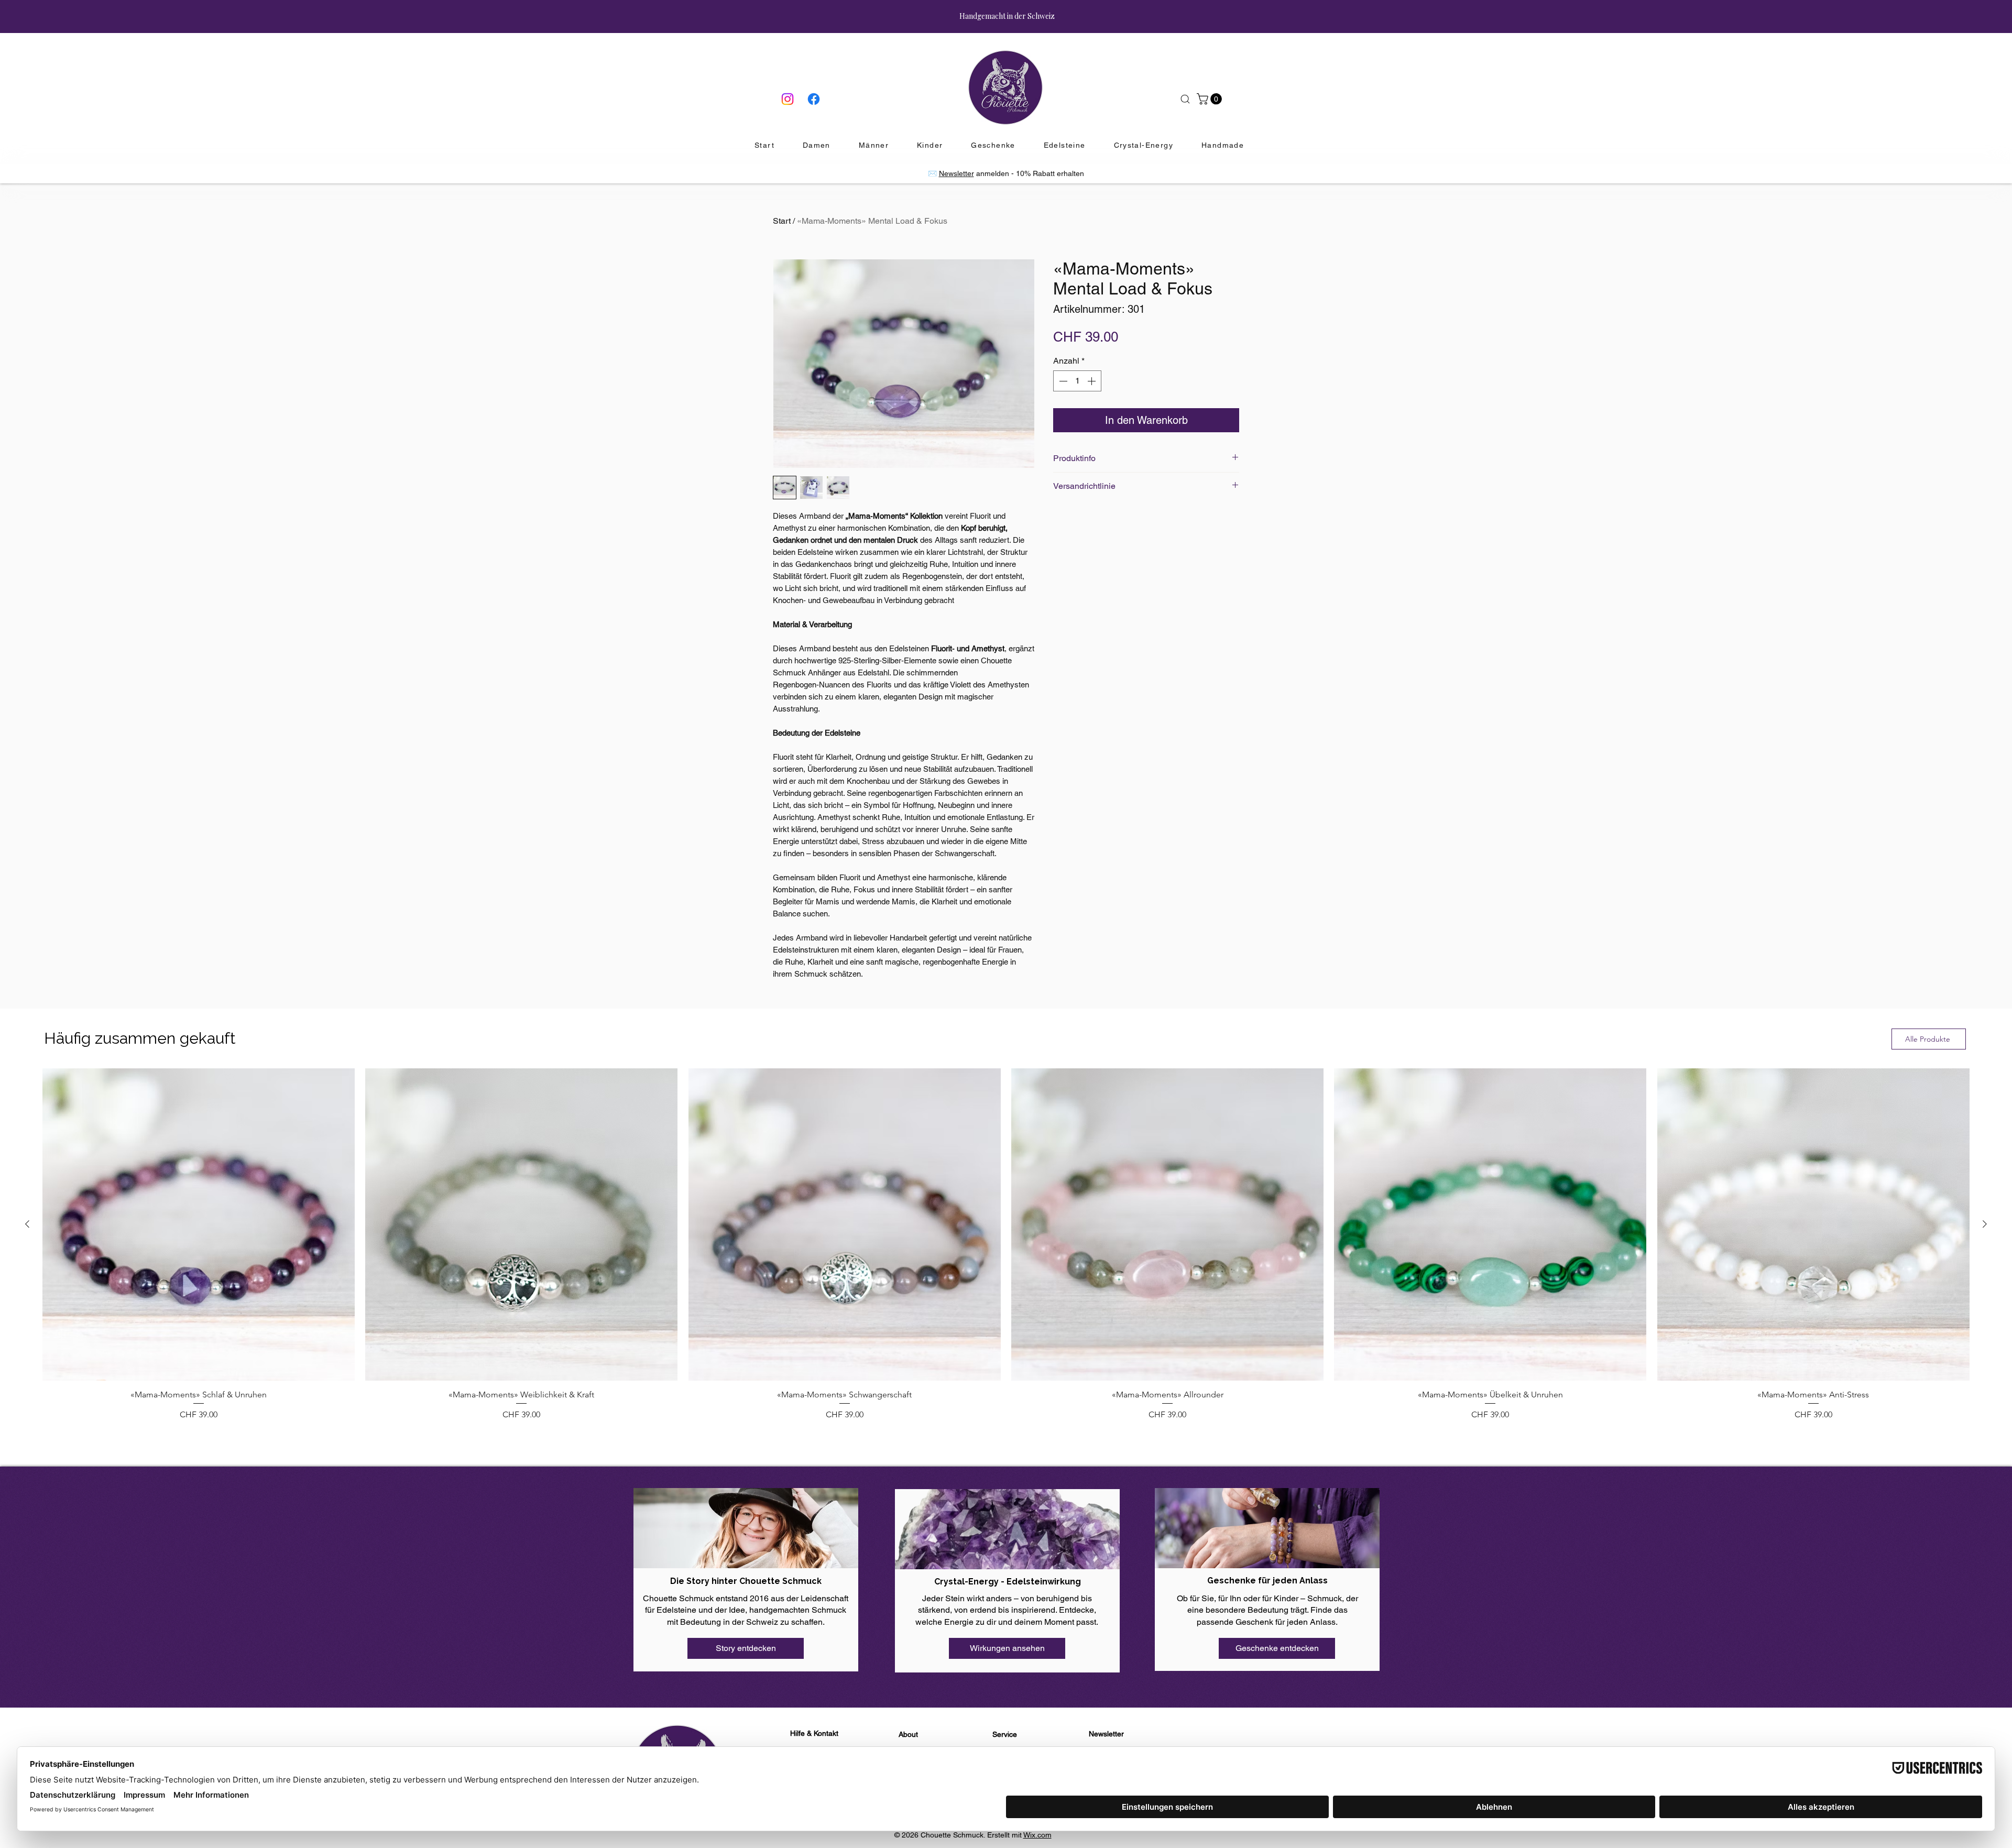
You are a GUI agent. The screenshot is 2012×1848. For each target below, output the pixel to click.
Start (782, 221)
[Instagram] (788, 99)
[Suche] (1185, 99)
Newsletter (956, 173)
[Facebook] (814, 99)
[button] (1211, 99)
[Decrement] (1062, 381)
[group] (1006, 1244)
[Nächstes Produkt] (1985, 1224)
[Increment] (1092, 381)
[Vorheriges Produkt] (27, 1224)
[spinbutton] (1077, 381)
